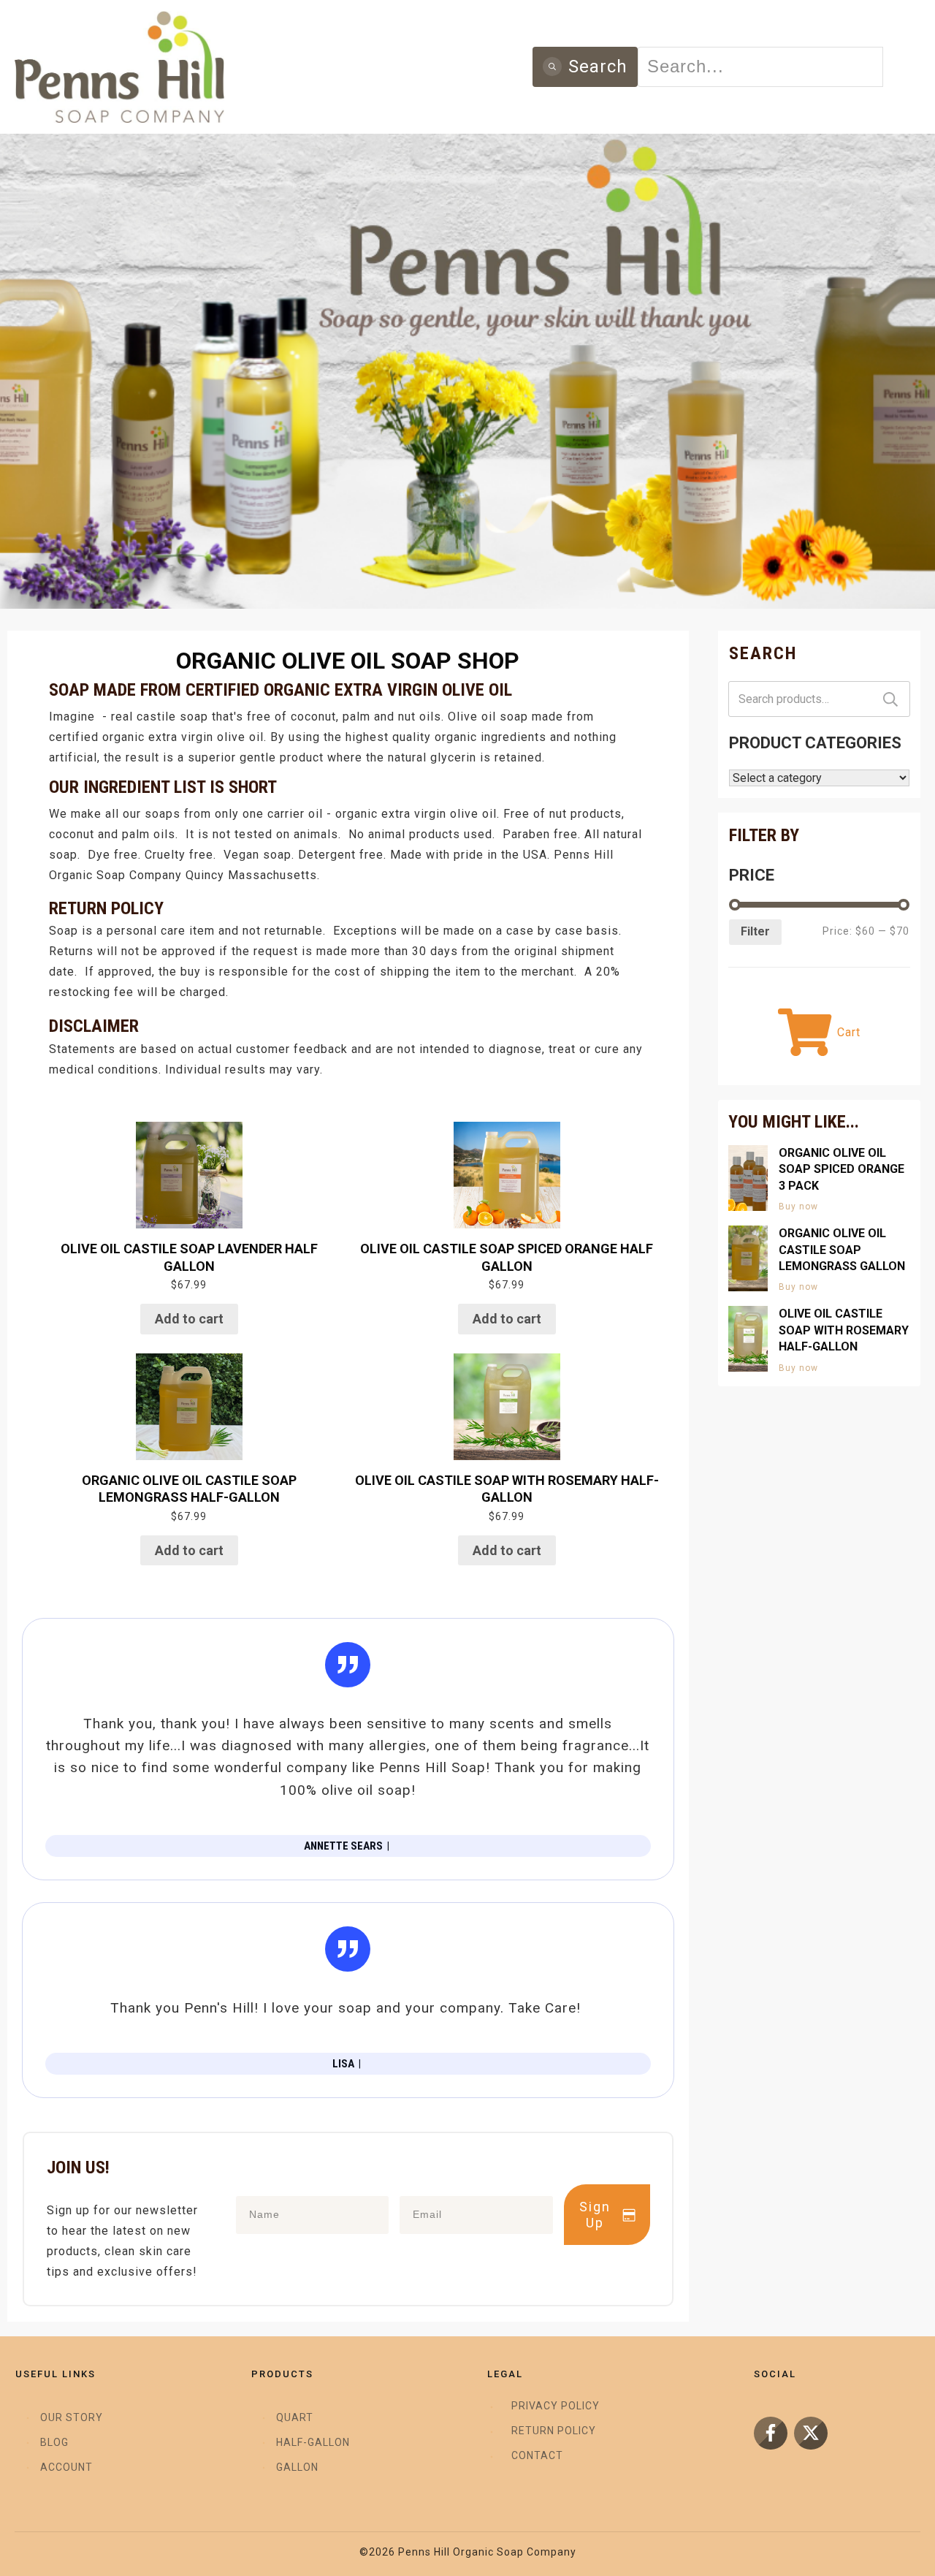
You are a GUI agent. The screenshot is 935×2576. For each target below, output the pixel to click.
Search (890, 699)
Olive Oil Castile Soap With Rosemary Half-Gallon (844, 1330)
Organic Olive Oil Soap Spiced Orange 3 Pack (841, 1169)
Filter (755, 931)
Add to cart (189, 1319)
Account (66, 2467)
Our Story (72, 2417)
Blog (54, 2442)
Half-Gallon (313, 2442)
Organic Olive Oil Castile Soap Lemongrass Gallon (842, 1250)
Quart (295, 2417)
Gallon (297, 2467)
